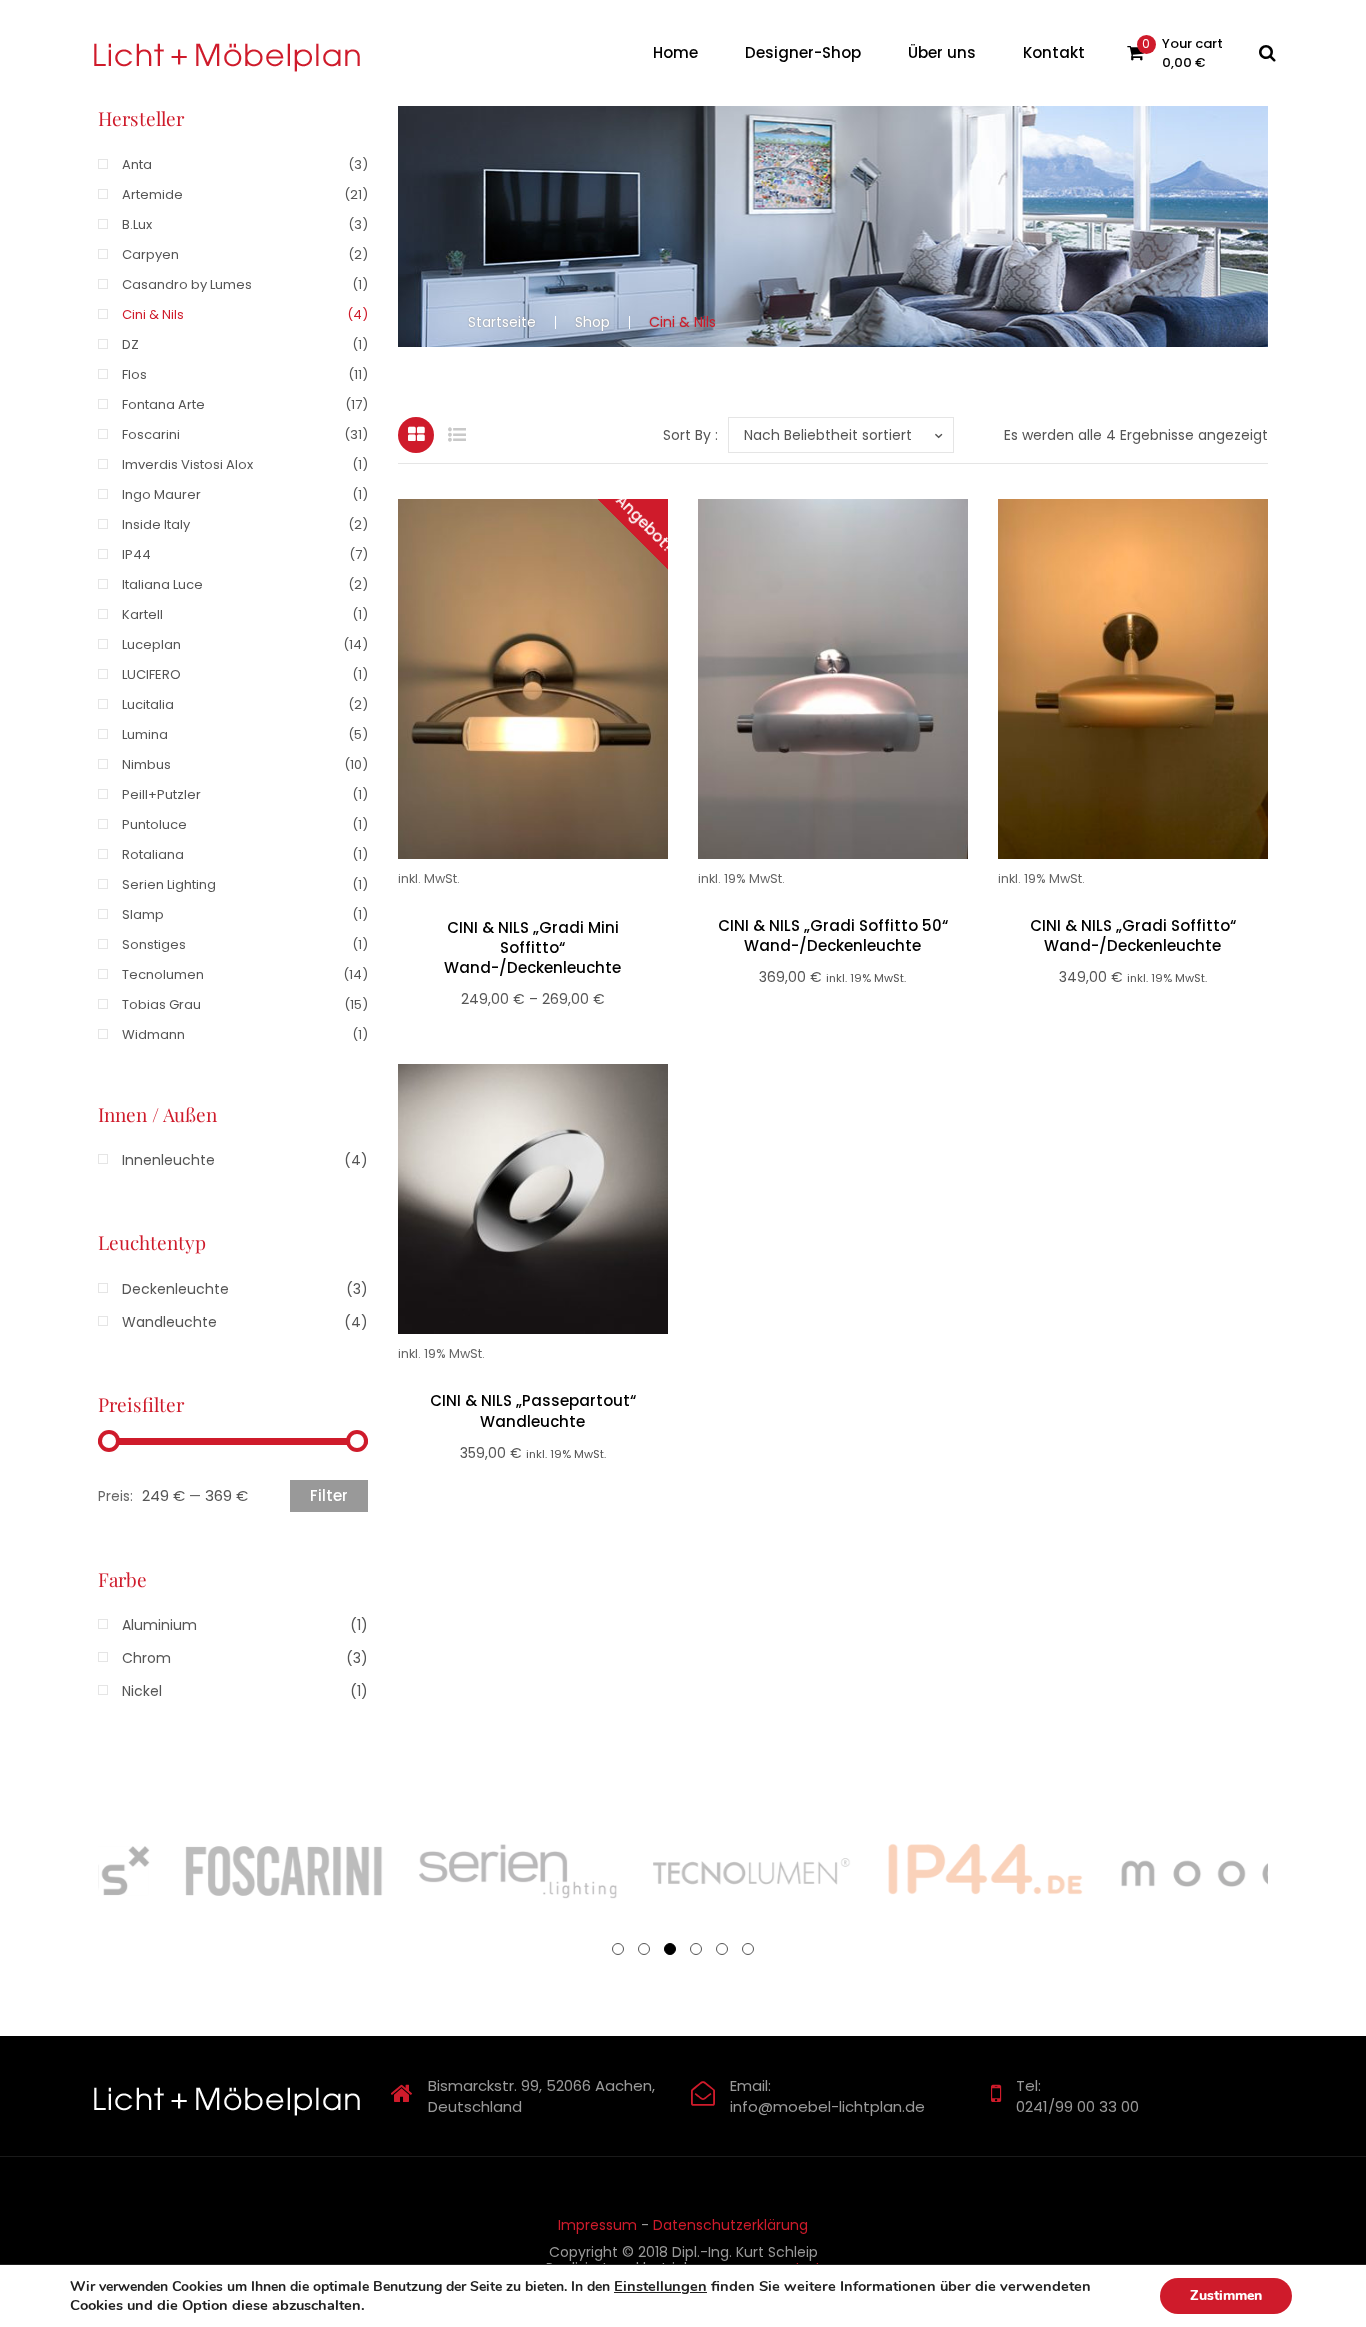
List (457, 435)
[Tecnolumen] (514, 1871)
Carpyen (150, 254)
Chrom (146, 1658)
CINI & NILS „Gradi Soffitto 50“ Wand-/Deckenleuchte (833, 936)
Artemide (152, 194)
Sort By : (690, 435)
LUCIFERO (151, 674)
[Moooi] (982, 1871)
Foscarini (151, 434)
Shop (592, 322)
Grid (416, 435)
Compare (557, 698)
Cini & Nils (153, 314)
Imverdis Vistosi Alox (187, 464)
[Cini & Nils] (1216, 1871)
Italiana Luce (162, 584)
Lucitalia (148, 704)
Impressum (597, 2225)
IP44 (136, 554)
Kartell (142, 614)
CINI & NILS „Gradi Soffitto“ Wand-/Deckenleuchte (1133, 936)
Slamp (143, 914)
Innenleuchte (168, 1160)
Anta (137, 164)
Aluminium (159, 1625)
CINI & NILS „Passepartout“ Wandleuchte (533, 1411)
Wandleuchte (169, 1322)
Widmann (153, 1034)
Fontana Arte (163, 404)
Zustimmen (1226, 2295)
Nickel (142, 1691)
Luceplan (151, 644)
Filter (329, 1495)
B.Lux (137, 224)
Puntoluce (154, 824)
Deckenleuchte (175, 1289)
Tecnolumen (163, 974)
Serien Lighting (169, 884)
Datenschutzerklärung (730, 2225)
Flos (134, 374)
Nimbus (146, 764)
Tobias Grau (161, 1004)
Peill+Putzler (161, 794)
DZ (130, 344)
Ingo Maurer (161, 494)
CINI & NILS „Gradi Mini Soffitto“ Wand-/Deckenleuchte (532, 948)
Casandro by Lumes (187, 284)
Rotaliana (153, 854)
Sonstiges (154, 944)
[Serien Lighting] (280, 1871)
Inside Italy (156, 524)
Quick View (509, 698)
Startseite (502, 322)
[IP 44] (748, 1871)
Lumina (145, 734)
